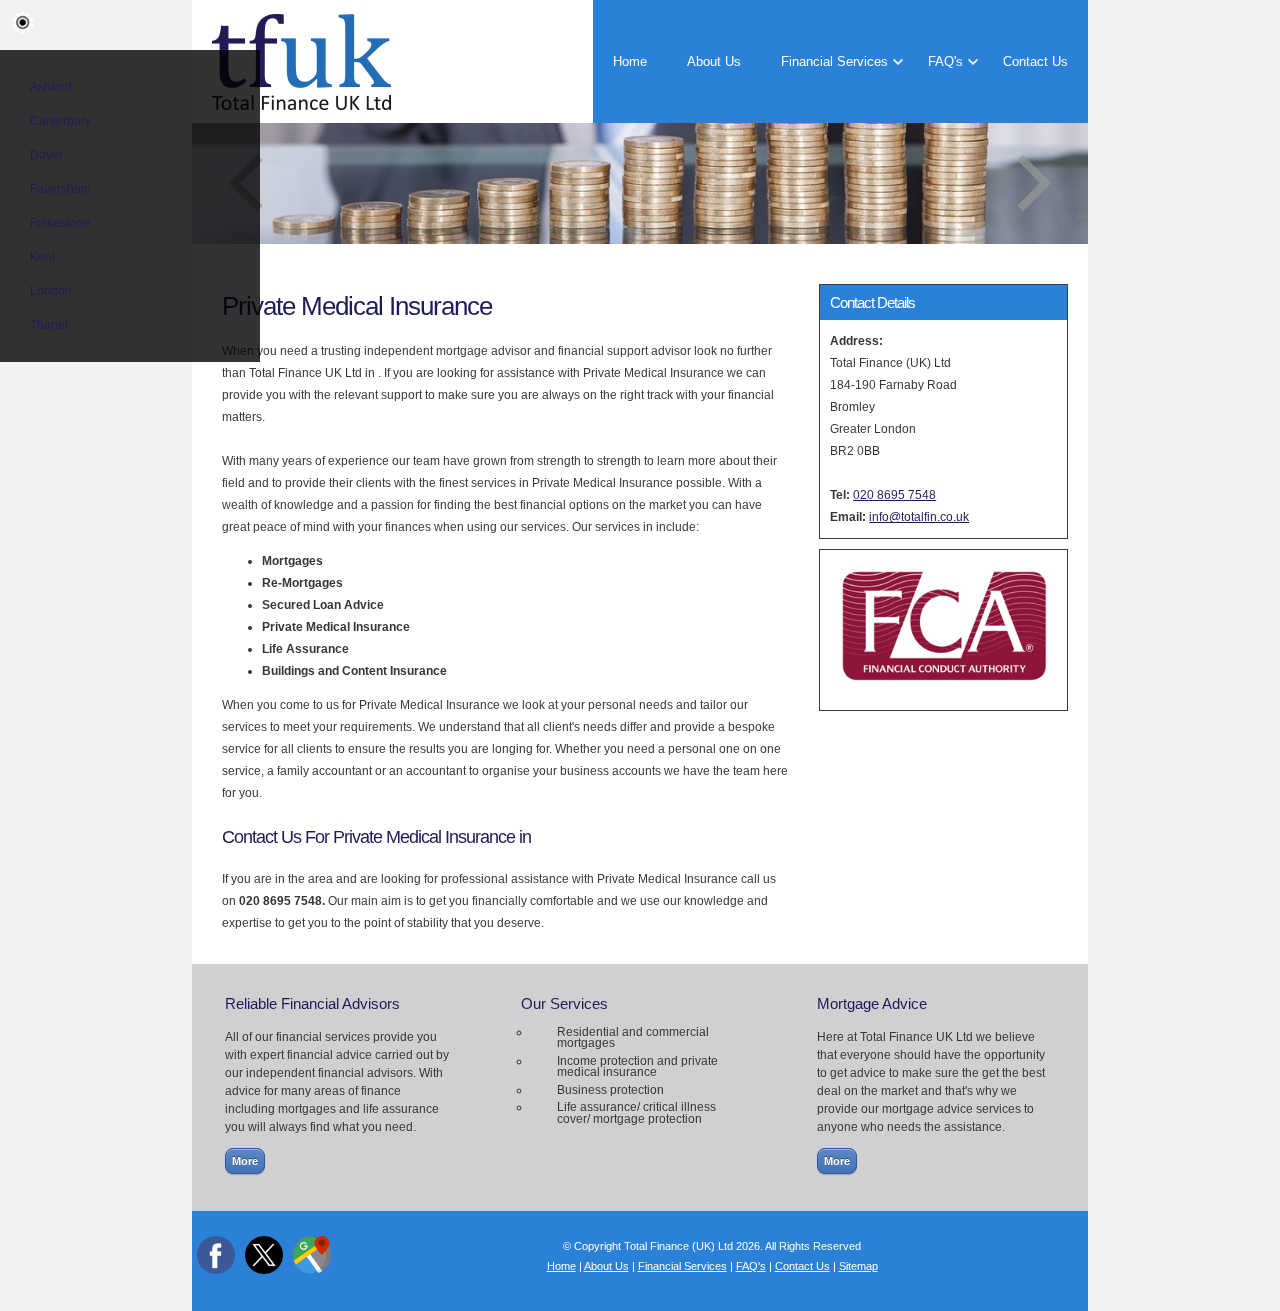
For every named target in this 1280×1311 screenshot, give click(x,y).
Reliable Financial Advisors (312, 1003)
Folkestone (60, 223)
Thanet (49, 325)
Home (630, 61)
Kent (42, 257)
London (51, 291)
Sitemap (858, 1266)
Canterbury (60, 121)
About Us (714, 61)
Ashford (51, 87)
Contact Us (1035, 61)
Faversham (60, 189)
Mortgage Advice (872, 1003)
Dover (46, 155)
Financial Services (834, 61)
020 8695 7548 (894, 495)
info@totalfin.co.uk (919, 517)
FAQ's (945, 61)
